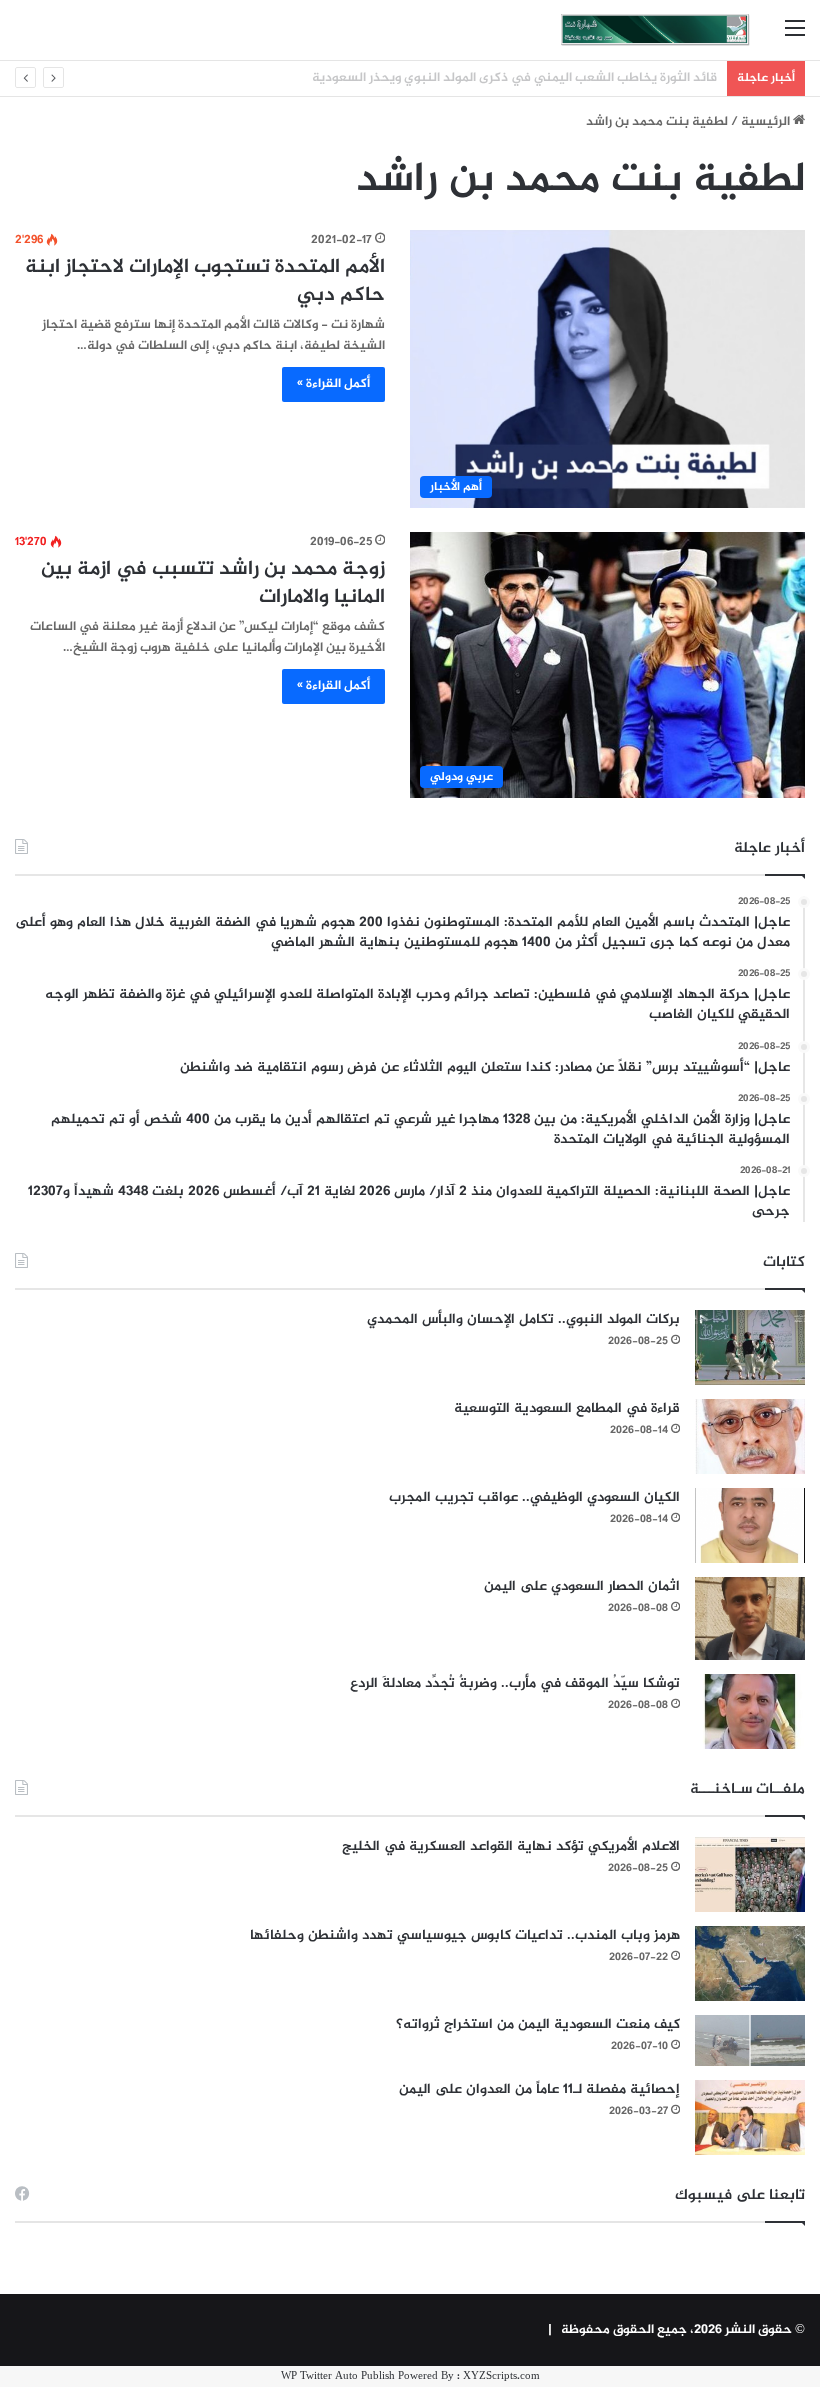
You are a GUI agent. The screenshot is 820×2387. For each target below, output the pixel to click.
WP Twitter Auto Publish (338, 2376)
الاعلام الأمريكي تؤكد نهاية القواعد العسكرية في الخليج (511, 1846)
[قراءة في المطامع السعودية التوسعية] (750, 1436)
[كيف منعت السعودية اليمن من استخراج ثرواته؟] (750, 2040)
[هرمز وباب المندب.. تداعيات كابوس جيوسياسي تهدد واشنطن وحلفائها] (750, 1963)
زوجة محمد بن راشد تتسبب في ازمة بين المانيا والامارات (213, 583)
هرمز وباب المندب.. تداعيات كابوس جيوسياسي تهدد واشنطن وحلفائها (465, 1935)
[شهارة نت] (655, 30)
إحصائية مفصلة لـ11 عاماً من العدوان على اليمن (539, 2089)
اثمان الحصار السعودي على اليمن (582, 1586)
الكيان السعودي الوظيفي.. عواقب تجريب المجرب (534, 1497)
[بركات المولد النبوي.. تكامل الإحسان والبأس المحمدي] (750, 1347)
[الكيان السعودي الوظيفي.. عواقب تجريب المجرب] (750, 1525)
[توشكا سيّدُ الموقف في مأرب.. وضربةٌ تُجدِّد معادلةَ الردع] (750, 1711)
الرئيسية (767, 122)
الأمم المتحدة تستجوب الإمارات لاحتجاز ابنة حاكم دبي (205, 281)
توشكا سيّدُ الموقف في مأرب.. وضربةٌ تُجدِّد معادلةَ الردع (515, 1683)
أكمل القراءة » (333, 384)
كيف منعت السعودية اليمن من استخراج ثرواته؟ (538, 2024)
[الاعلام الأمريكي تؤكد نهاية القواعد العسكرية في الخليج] (750, 1874)
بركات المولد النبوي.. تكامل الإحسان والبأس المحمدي (523, 1319)
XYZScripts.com (501, 2376)
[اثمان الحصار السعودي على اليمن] (750, 1619)
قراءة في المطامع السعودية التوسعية (567, 1408)
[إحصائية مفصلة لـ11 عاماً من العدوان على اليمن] (750, 2117)
